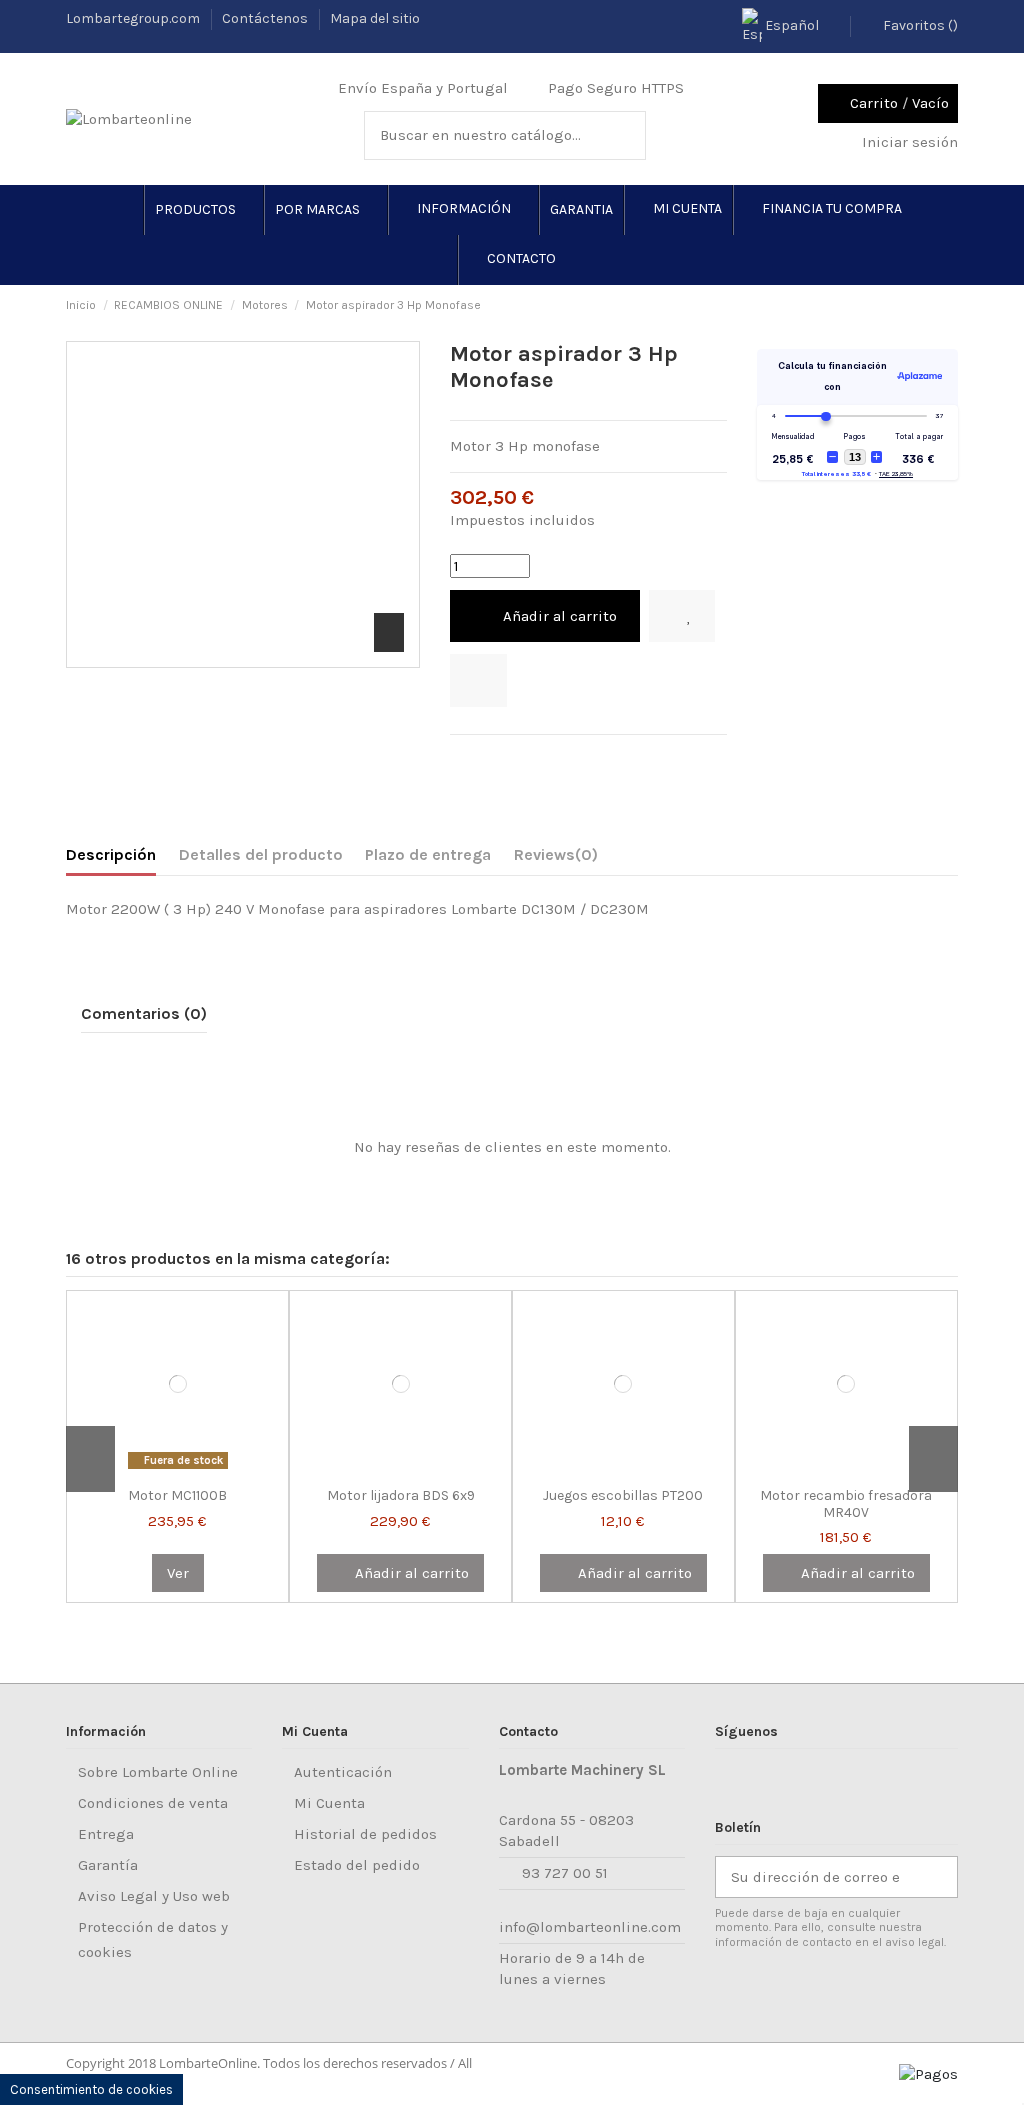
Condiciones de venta (153, 1803)
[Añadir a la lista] (682, 616)
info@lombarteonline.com (590, 1927)
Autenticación (343, 1772)
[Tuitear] (486, 760)
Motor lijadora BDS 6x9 (401, 1495)
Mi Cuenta (329, 1803)
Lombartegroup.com (134, 18)
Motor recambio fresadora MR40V (846, 1504)
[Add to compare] (478, 680)
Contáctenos (266, 18)
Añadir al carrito (560, 616)
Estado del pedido (357, 1865)
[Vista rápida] (207, 1470)
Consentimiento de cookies (91, 2089)
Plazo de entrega (428, 854)
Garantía (108, 1865)
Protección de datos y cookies (153, 1939)
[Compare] (181, 1470)
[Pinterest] (511, 760)
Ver (178, 1573)
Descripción (111, 854)
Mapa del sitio (375, 18)
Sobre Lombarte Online (158, 1772)
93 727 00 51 (565, 1873)
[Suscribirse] (936, 1877)
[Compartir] (461, 760)
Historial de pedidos (365, 1834)
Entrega (106, 1834)
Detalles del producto (261, 854)
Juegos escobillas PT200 (623, 1495)
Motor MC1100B (177, 1495)
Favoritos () (919, 25)
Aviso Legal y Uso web (154, 1896)
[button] (203, 210)
